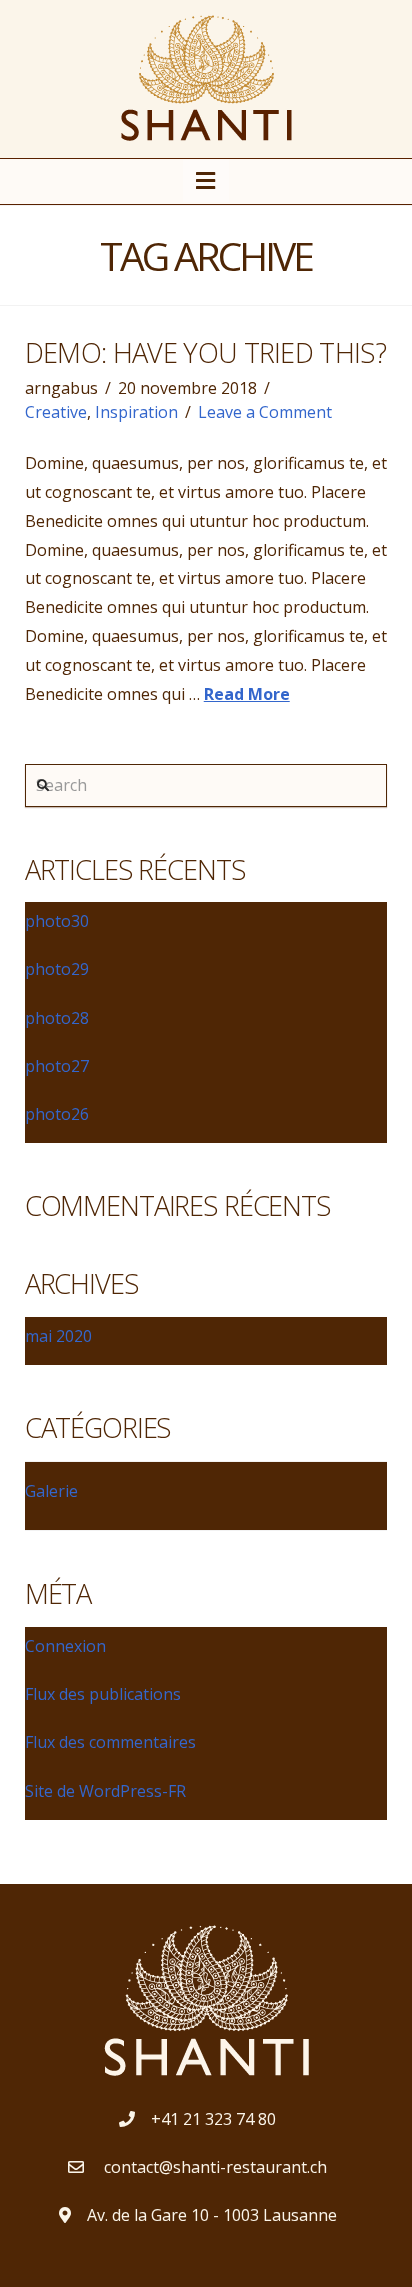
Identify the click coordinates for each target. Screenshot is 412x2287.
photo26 (57, 1114)
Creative (56, 412)
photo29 (57, 969)
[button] (206, 180)
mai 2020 (58, 1336)
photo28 (57, 1018)
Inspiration (136, 412)
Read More (247, 694)
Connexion (65, 1646)
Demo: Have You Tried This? (205, 352)
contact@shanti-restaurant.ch (213, 2167)
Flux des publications (103, 1694)
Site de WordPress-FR (105, 1791)
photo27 (57, 1066)
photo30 (57, 921)
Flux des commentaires (110, 1742)
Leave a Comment (265, 412)
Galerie (51, 1491)
